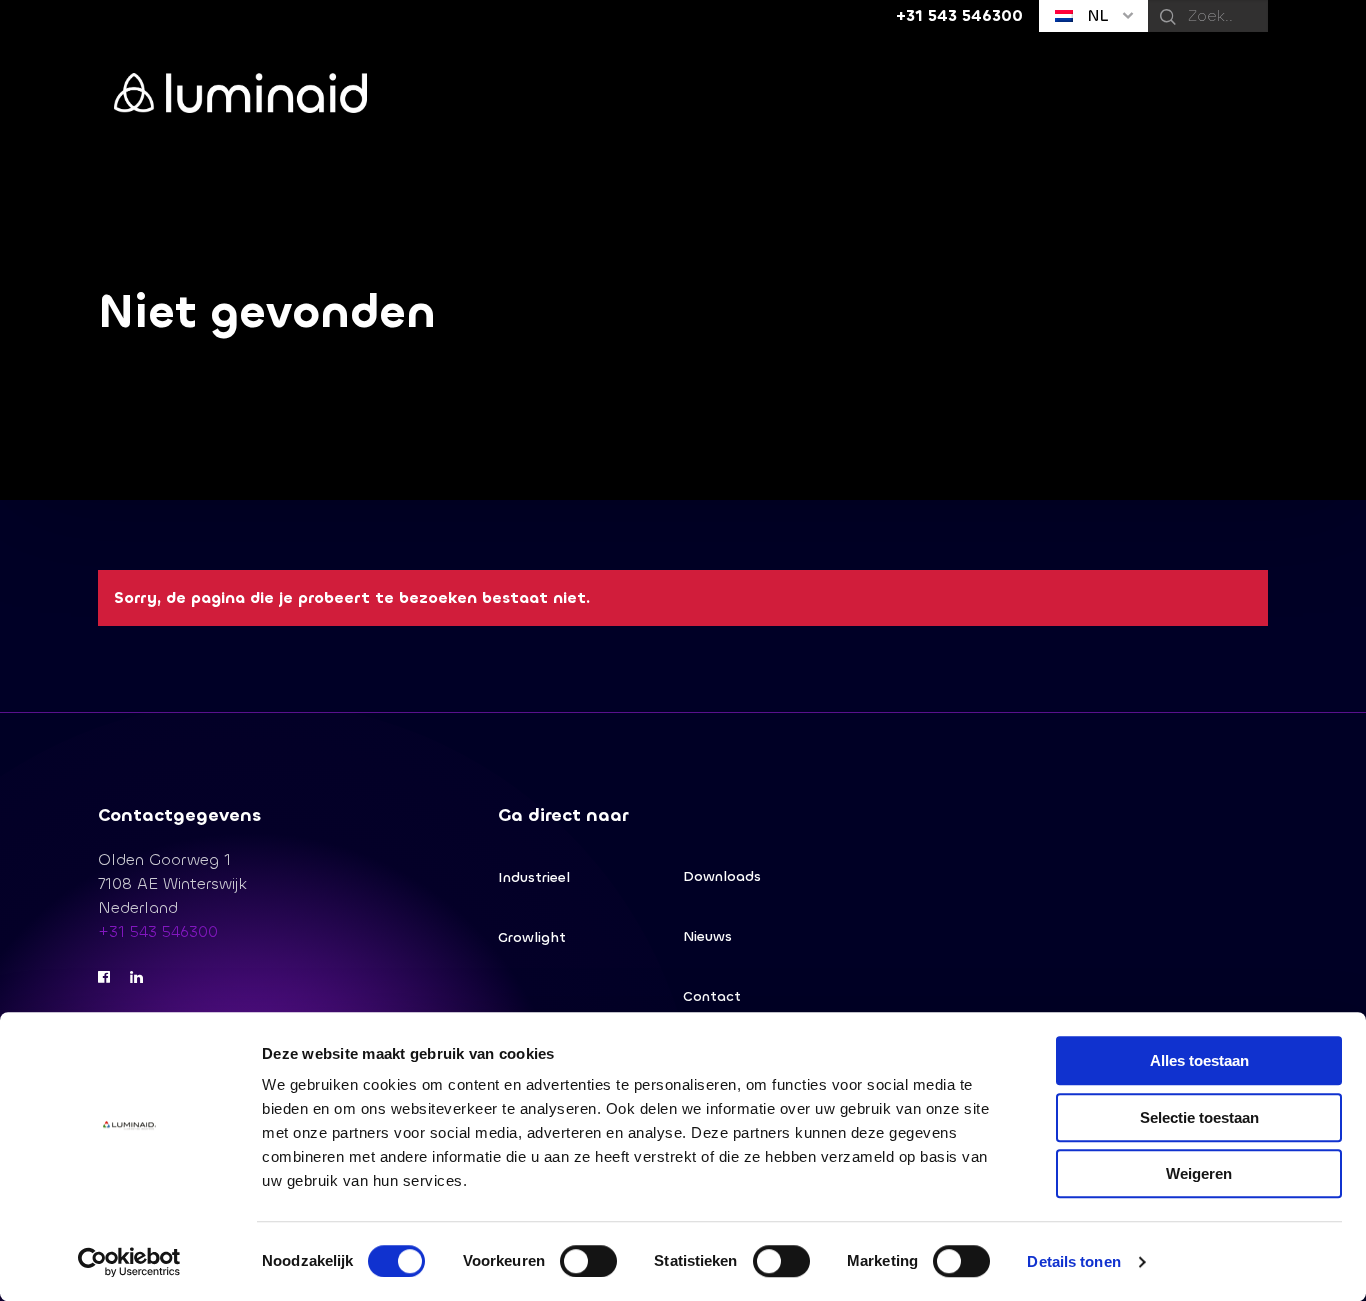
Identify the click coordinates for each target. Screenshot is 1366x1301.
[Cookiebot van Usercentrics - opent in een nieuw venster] (129, 1262)
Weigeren (1199, 1173)
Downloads (722, 876)
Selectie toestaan (1199, 1117)
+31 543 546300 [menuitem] (959, 15)
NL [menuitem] (1095, 15)
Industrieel (534, 877)
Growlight (532, 937)
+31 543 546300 (158, 931)
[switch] (588, 1261)
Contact (712, 996)
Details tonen (1073, 1261)
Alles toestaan (1199, 1060)
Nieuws (707, 936)
